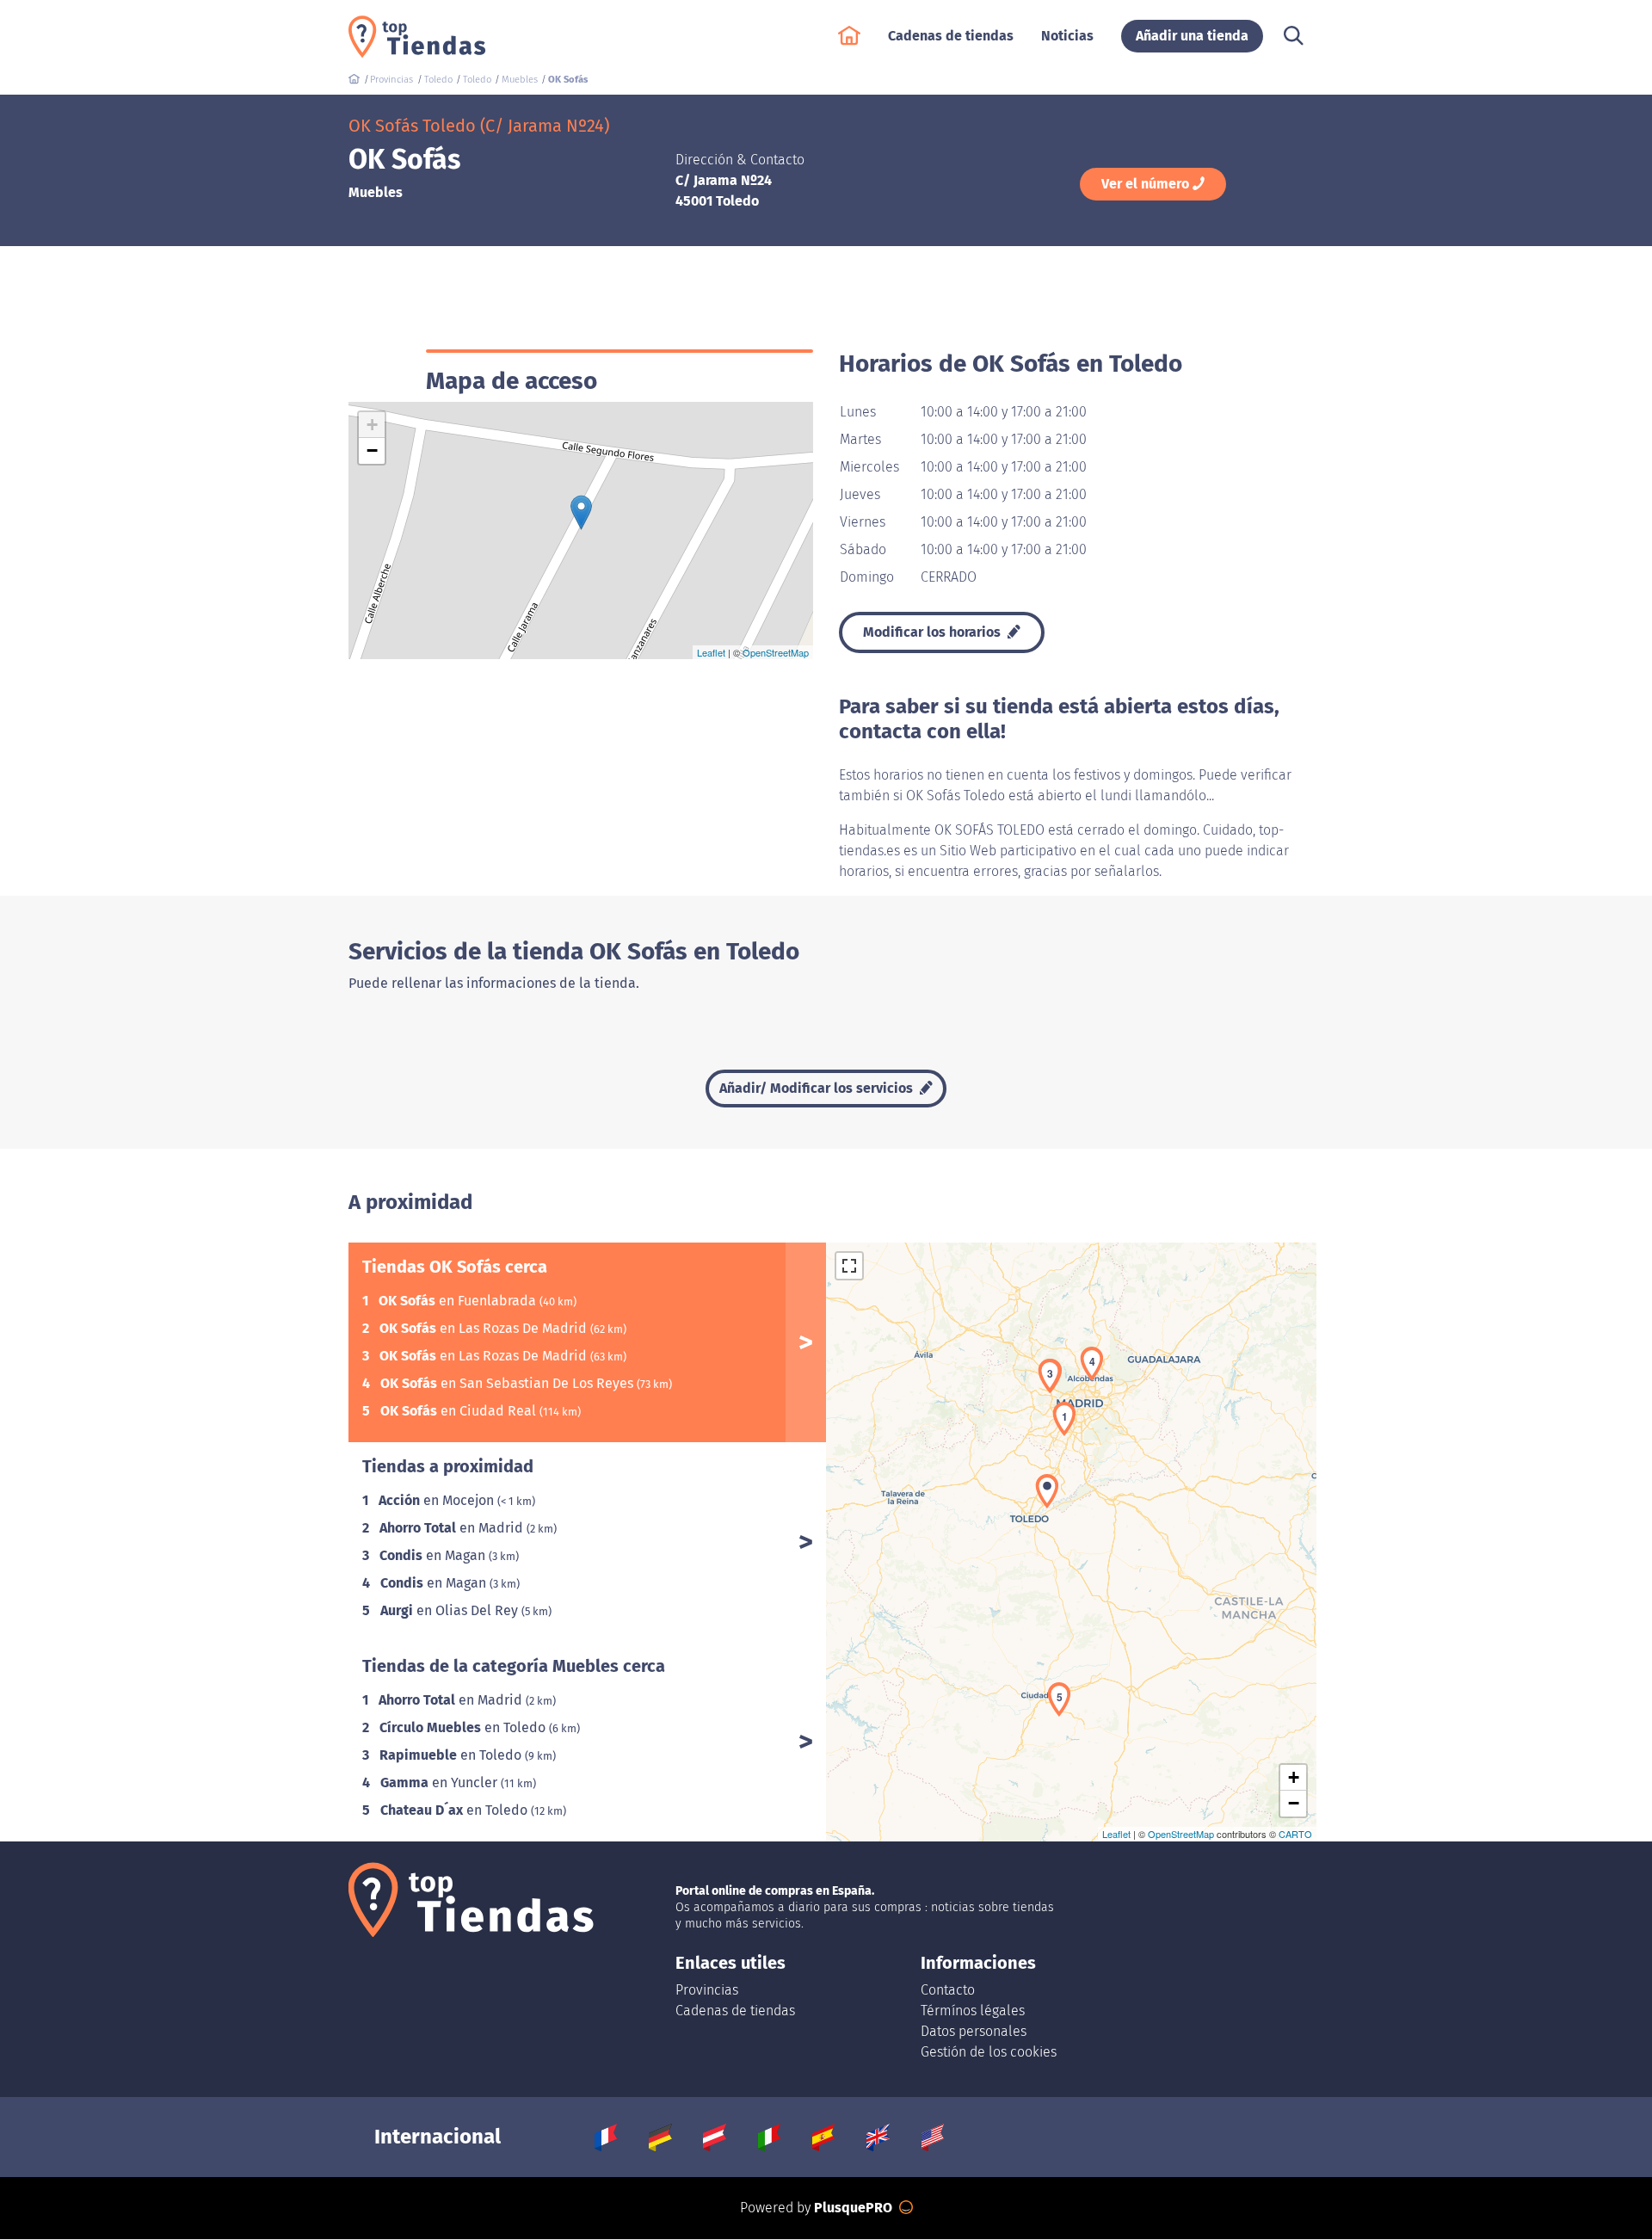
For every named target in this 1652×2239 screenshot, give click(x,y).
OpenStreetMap (776, 652)
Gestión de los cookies (989, 2052)
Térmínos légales (973, 2011)
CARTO (1295, 1834)
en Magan (434, 1555)
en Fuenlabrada (459, 1301)
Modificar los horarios (934, 632)
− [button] (372, 450)
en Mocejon (438, 1500)
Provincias (707, 1990)
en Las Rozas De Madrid (485, 1328)
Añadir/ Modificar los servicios (818, 1088)
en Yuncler (441, 1783)
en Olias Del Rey (451, 1610)
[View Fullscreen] (849, 1266)
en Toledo (464, 1727)
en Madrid (453, 1528)
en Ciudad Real (460, 1411)
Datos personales (974, 2031)
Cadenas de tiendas (735, 2011)
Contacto (948, 1990)
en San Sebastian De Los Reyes (509, 1383)
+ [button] (372, 425)
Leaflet (711, 652)
